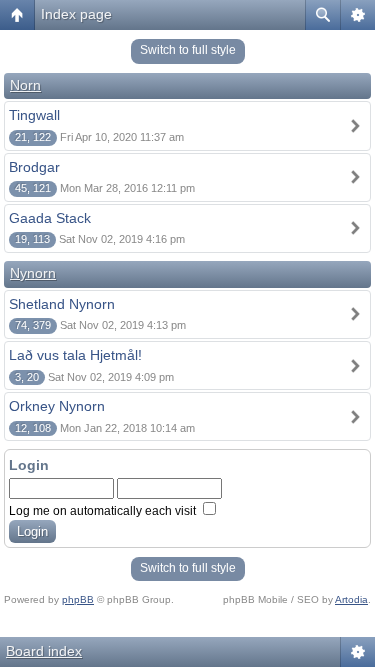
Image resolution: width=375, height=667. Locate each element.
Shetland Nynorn (62, 304)
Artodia (351, 599)
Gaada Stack (50, 218)
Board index (44, 651)
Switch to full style (188, 50)
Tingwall (34, 115)
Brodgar (34, 167)
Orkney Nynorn (57, 406)
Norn (25, 85)
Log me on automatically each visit (104, 511)
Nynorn (33, 273)
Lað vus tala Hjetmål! (75, 355)
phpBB (78, 599)
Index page (76, 14)
